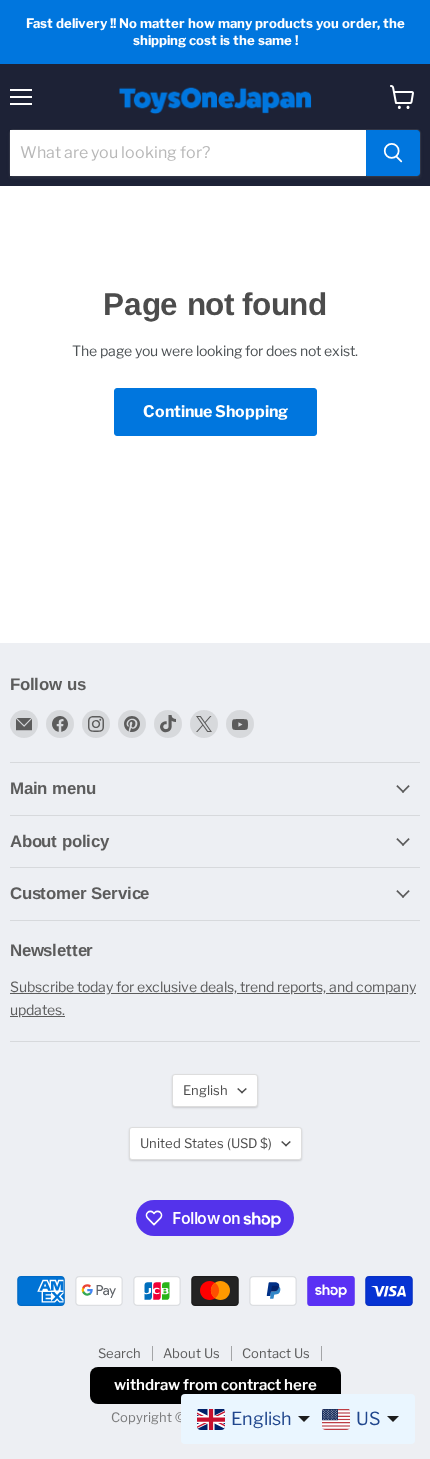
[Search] (393, 153)
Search (119, 1353)
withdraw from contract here (215, 1385)
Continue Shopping (215, 411)
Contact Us (276, 1353)
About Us (191, 1353)
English (205, 1090)
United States (206, 1143)
